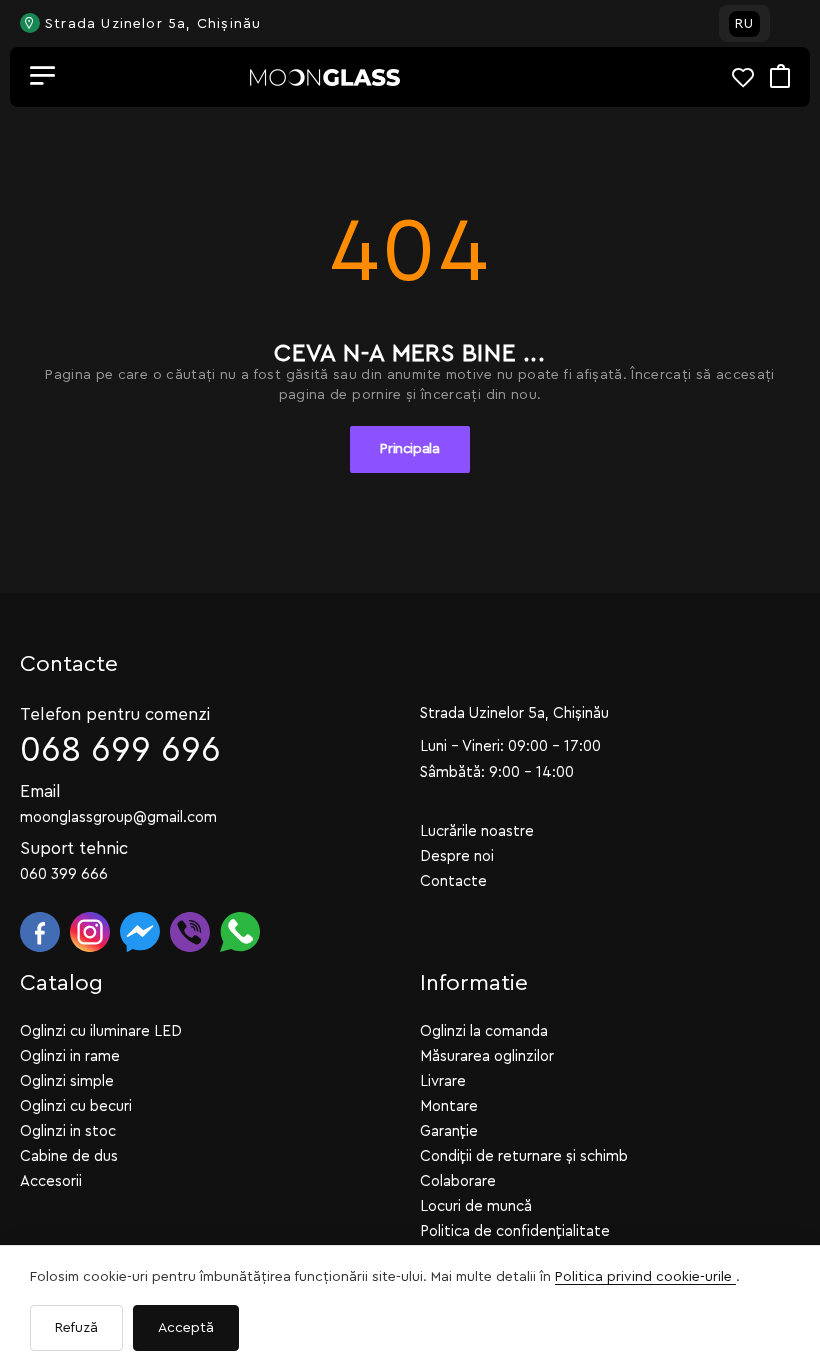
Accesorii (51, 1181)
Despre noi (457, 856)
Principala (410, 449)
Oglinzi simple (67, 1081)
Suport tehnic (74, 848)
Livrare (443, 1081)
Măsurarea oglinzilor (487, 1056)
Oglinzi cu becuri (76, 1106)
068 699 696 (120, 750)
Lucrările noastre (477, 831)
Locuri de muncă (476, 1206)
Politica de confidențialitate (515, 1231)
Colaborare (458, 1181)
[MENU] (43, 77)
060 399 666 (64, 874)
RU (744, 24)
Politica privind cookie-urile (645, 1277)
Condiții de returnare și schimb (524, 1156)
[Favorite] (751, 77)
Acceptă (186, 1328)
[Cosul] (780, 77)
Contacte (453, 881)
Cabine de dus (69, 1156)
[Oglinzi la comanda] (325, 77)
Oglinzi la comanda (484, 1031)
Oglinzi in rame (70, 1056)
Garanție (449, 1131)
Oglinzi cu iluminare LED (101, 1031)
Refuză (76, 1328)
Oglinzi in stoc (68, 1131)
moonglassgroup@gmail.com (118, 817)
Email (40, 791)
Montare (449, 1106)
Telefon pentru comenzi (115, 714)
